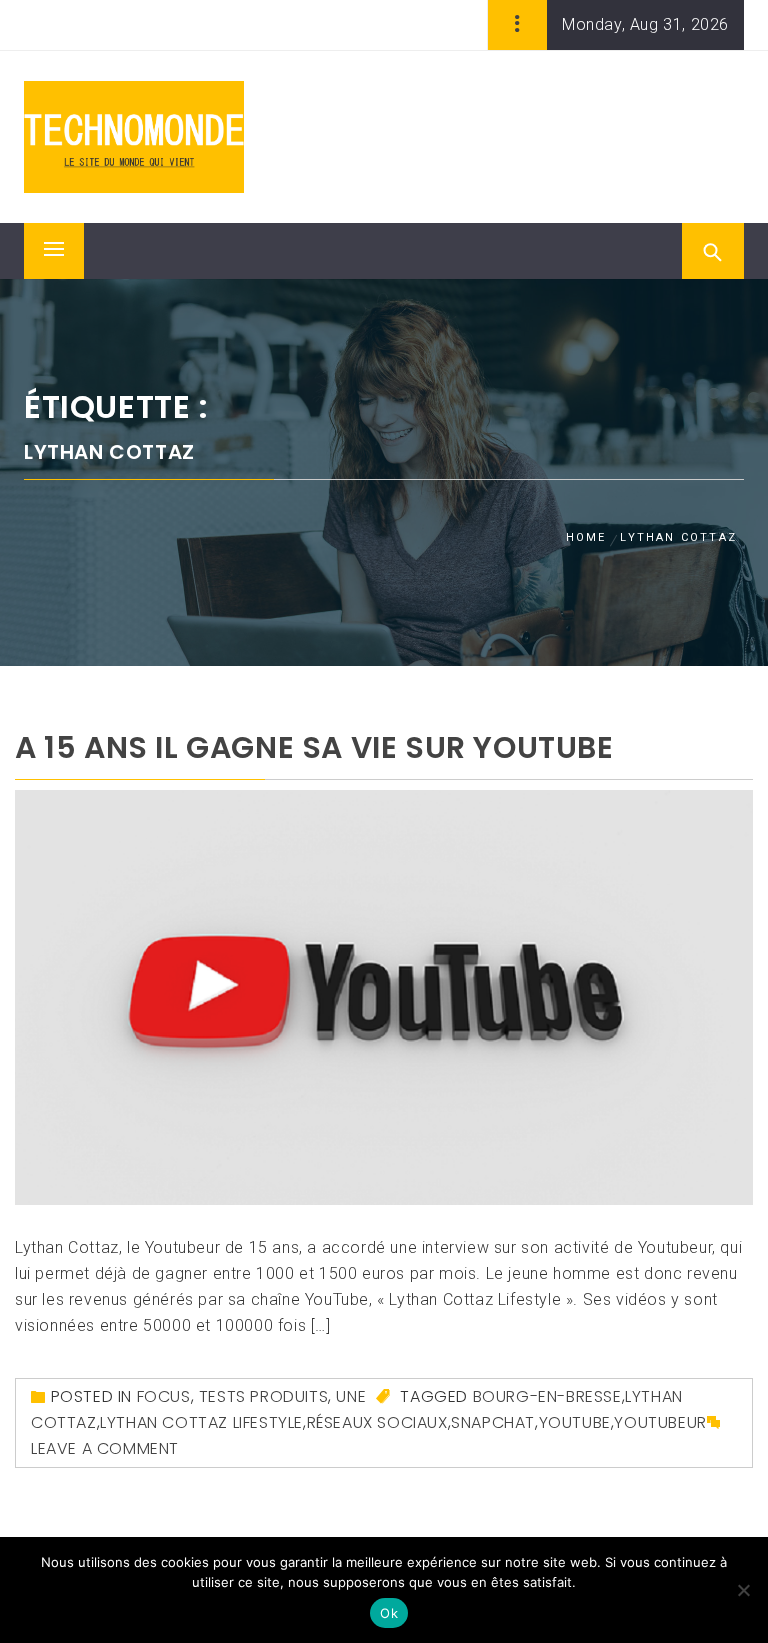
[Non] (743, 1590)
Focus (164, 1396)
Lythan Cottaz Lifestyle (201, 1422)
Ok (389, 1613)
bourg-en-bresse (547, 1396)
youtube (575, 1422)
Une (351, 1396)
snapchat (493, 1422)
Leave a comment (105, 1448)
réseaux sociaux (377, 1422)
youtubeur (660, 1422)
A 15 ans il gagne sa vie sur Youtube (314, 747)
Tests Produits (263, 1396)
